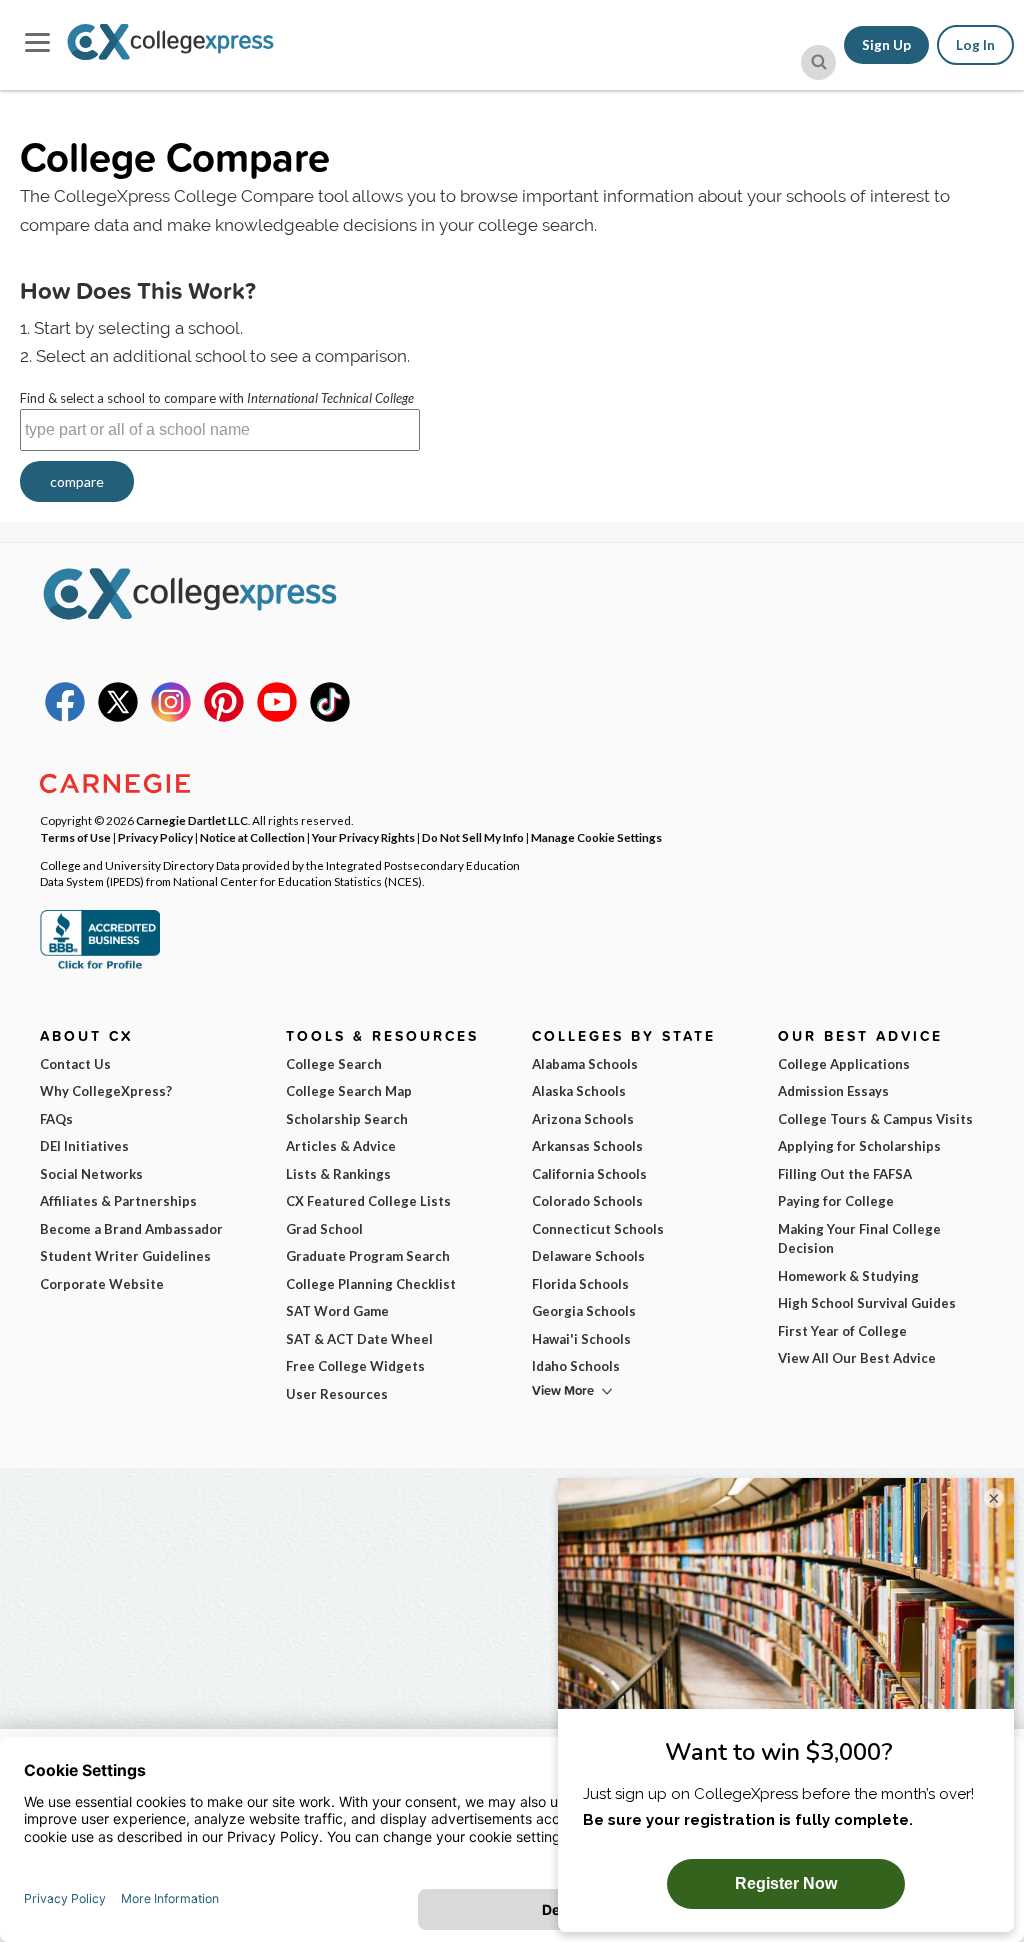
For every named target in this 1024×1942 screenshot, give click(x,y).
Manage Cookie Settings (596, 837)
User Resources (337, 1394)
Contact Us (75, 1064)
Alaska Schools (579, 1091)
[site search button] (818, 62)
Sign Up (886, 45)
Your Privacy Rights (363, 837)
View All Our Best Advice (857, 1358)
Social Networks (91, 1174)
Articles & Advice (341, 1146)
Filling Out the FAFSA (845, 1174)
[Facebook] (65, 717)
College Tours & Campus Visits (875, 1119)
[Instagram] (171, 717)
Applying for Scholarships (859, 1146)
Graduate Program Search (368, 1256)
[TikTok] (330, 717)
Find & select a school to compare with (217, 398)
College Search (334, 1064)
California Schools (589, 1174)
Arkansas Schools (587, 1146)
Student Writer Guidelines (125, 1256)
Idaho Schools (576, 1366)
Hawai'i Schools (581, 1339)
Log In (975, 45)
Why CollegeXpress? (106, 1091)
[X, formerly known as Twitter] (118, 717)
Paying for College (836, 1201)
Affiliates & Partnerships (118, 1201)
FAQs (56, 1119)
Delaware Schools (588, 1256)
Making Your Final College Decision (859, 1239)
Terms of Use (75, 837)
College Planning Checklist (371, 1284)
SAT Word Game (337, 1311)
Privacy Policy (155, 837)
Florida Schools (580, 1284)
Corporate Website (102, 1284)
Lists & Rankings (338, 1174)
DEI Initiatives (84, 1146)
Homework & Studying (848, 1276)
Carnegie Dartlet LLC (192, 820)
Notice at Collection (252, 837)
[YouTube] (277, 717)
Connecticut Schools (598, 1229)
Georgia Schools (584, 1311)
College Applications (844, 1064)
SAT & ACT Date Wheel (359, 1339)
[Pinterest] (224, 717)
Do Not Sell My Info (473, 837)
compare (77, 481)
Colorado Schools (587, 1201)
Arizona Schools (583, 1119)
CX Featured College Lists (368, 1201)
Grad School (324, 1229)
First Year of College (842, 1331)
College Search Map (349, 1091)
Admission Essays (833, 1091)
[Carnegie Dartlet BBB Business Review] (100, 967)
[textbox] (220, 430)
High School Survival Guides (867, 1303)
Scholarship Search (347, 1119)
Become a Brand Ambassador (131, 1229)
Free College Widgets (355, 1366)
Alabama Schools (585, 1064)
